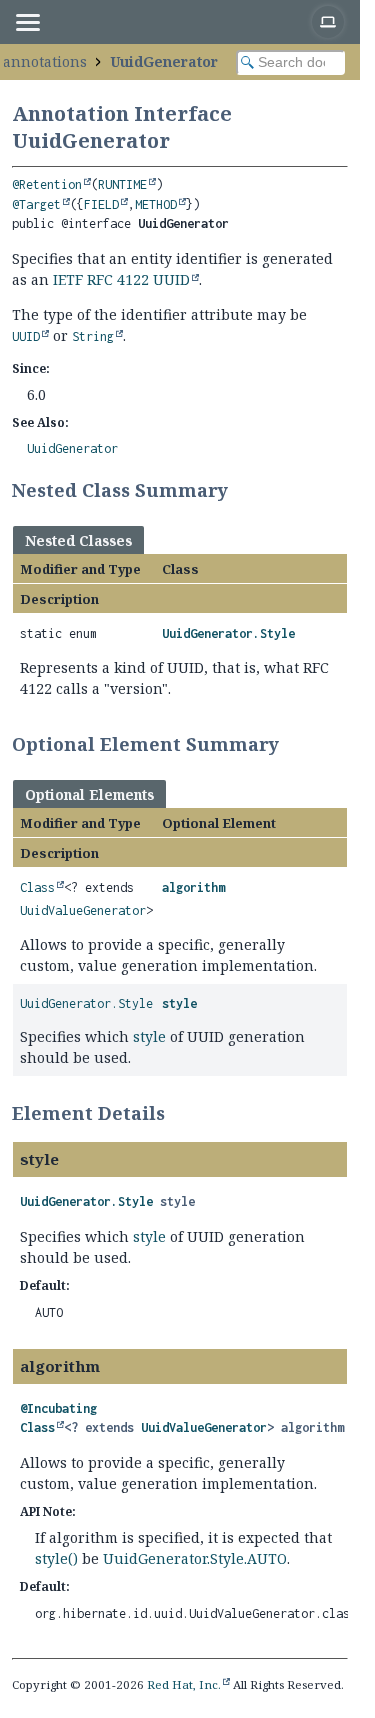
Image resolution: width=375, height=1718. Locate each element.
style (179, 1003)
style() (56, 1558)
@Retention (47, 184)
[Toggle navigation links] (27, 22)
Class (37, 887)
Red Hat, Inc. (184, 1684)
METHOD (156, 204)
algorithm (193, 887)
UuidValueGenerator (83, 910)
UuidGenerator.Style (228, 633)
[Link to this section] (241, 490)
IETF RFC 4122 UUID (121, 279)
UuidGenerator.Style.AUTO (195, 1558)
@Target (36, 204)
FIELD (101, 204)
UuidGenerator (164, 61)
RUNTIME (122, 184)
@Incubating (58, 1408)
